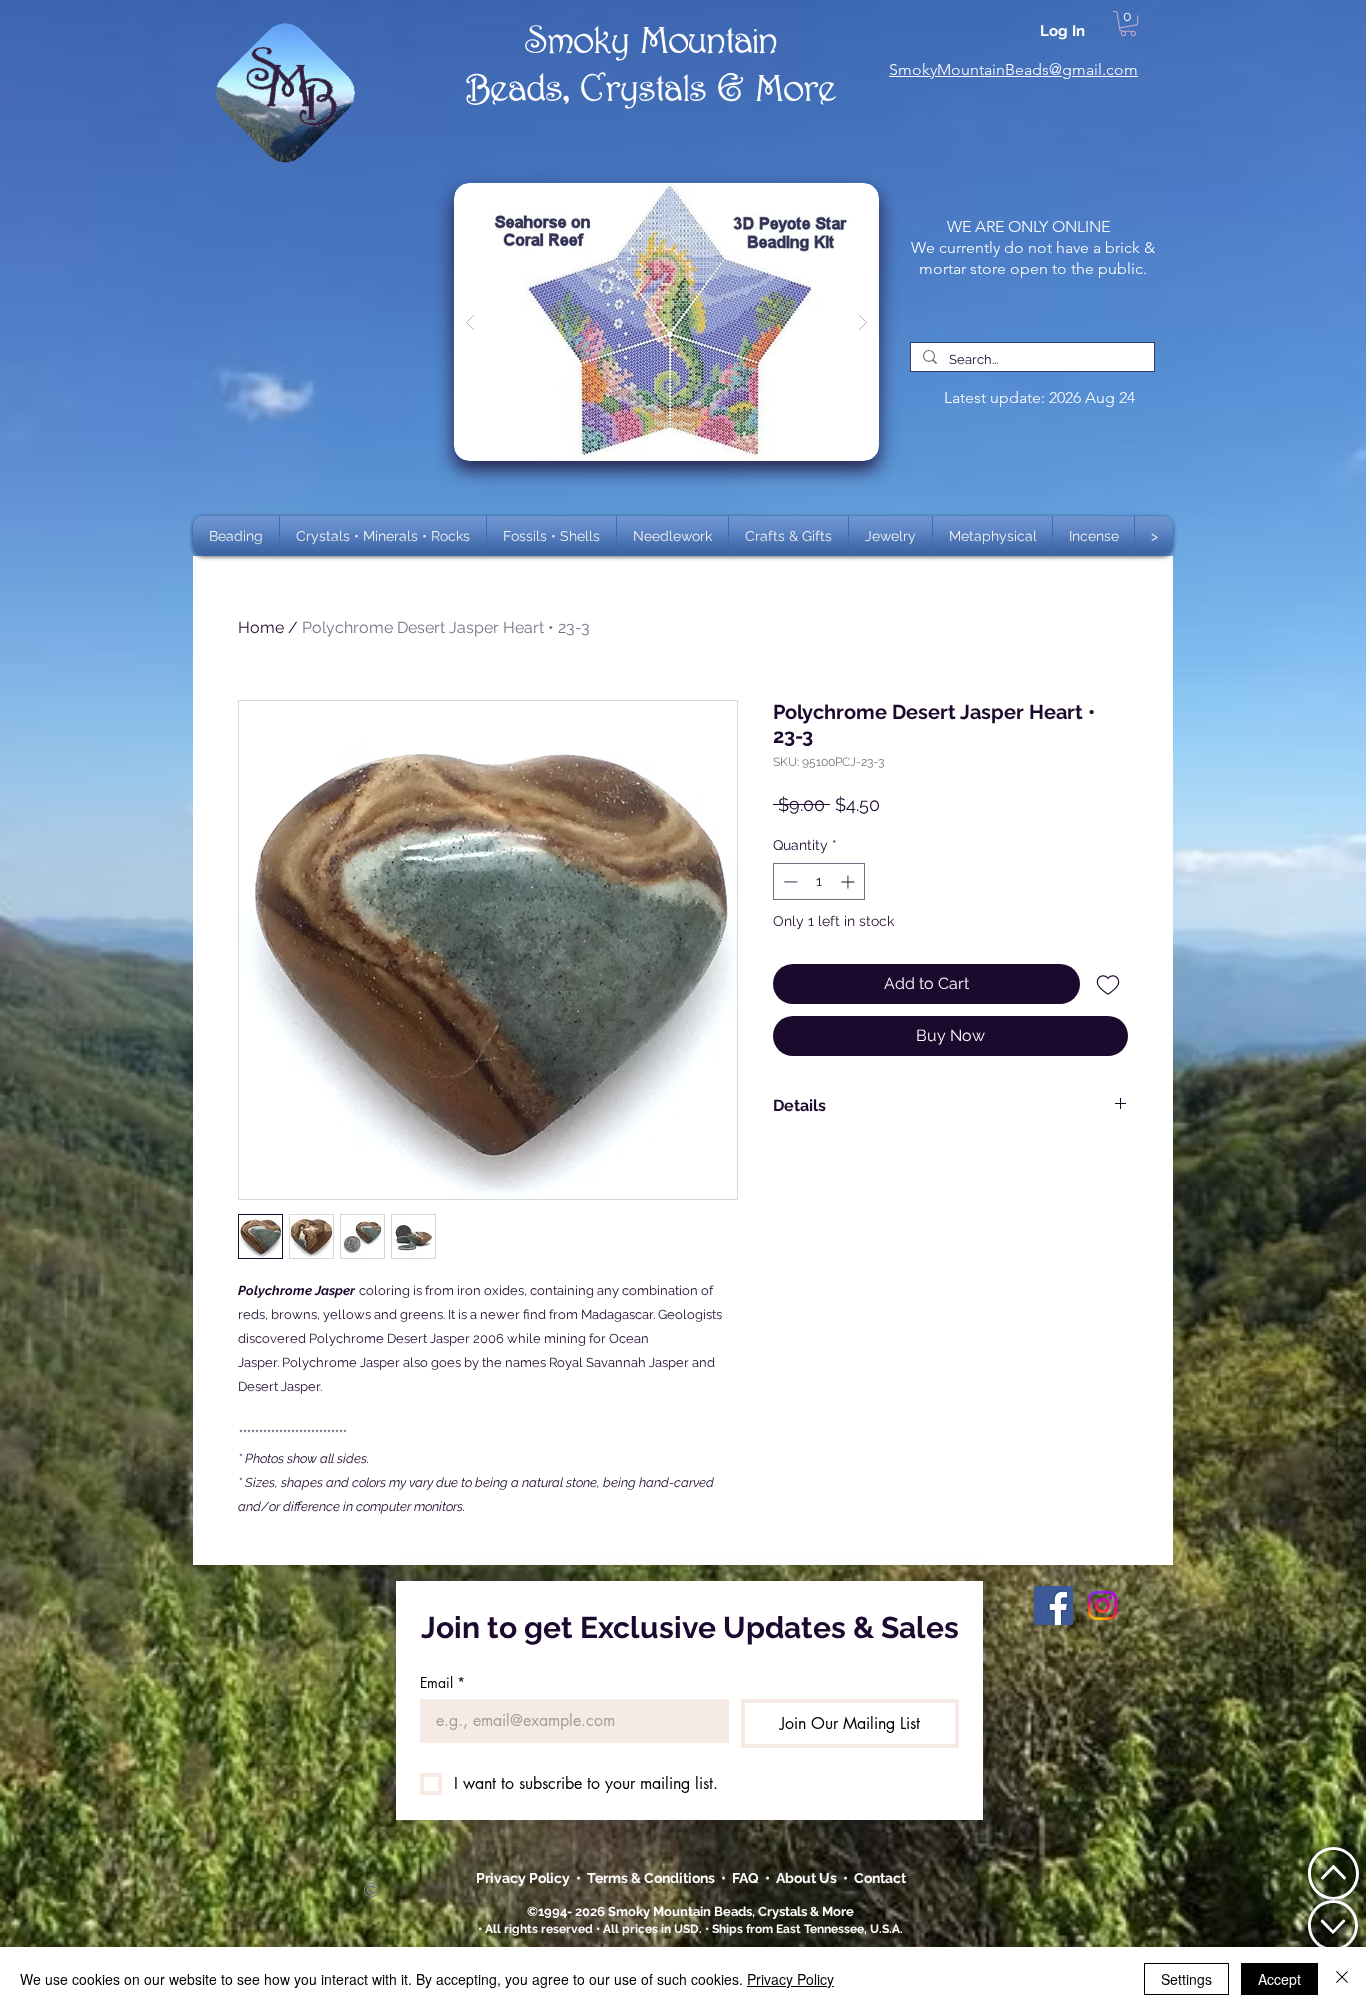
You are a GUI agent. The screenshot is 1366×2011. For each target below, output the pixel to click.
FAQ (745, 1878)
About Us (809, 1878)
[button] (383, 536)
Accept (1279, 1979)
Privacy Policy (524, 1878)
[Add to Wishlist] (1108, 984)
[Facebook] (1053, 1605)
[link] (1128, 23)
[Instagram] (1102, 1605)
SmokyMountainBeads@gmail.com (1013, 69)
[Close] (1342, 1979)
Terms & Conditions (654, 1878)
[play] (832, 199)
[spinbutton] (819, 881)
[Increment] (849, 881)
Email (442, 1682)
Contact (880, 1878)
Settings (1186, 1979)
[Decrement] (788, 881)
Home (261, 627)
